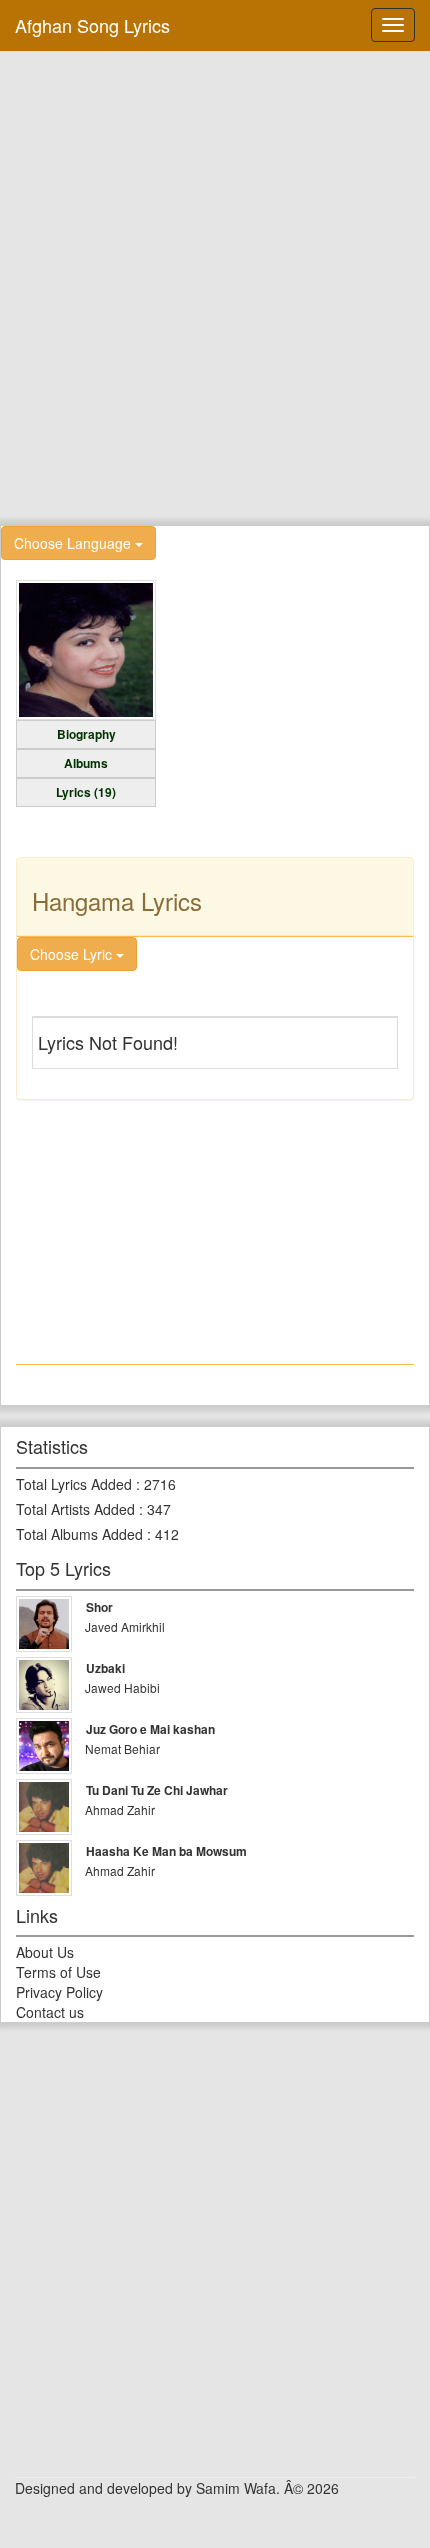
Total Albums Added (79, 1534)
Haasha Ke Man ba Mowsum (166, 1851)
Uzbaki (105, 1668)
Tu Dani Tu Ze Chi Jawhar (157, 1790)
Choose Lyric (73, 954)
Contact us (50, 2012)
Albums (86, 763)
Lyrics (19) (86, 792)
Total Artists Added (75, 1509)
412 (167, 1534)
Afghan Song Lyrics (92, 25)
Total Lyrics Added (74, 1484)
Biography (86, 734)
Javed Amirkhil (125, 1626)
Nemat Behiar (122, 1748)
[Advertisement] (215, 286)
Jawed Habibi (122, 1687)
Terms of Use (58, 1972)
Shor (99, 1607)
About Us (45, 1952)
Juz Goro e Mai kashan (150, 1729)
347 (159, 1509)
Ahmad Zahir (120, 1809)
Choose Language (74, 543)
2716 (160, 1484)
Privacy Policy (59, 1992)
